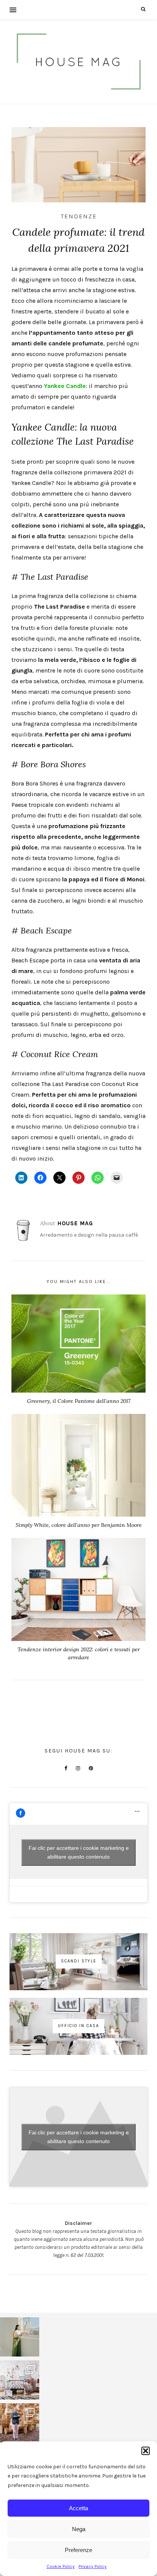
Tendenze (79, 216)
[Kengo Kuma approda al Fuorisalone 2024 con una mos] (20, 2423)
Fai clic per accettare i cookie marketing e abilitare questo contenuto (79, 1852)
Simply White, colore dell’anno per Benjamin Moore (79, 1525)
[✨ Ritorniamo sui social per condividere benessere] (20, 2337)
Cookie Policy (61, 2566)
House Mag (75, 1223)
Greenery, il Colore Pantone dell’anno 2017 (79, 1401)
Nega (79, 2529)
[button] (146, 2451)
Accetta (78, 2508)
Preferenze (78, 2550)
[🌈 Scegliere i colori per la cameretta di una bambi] (20, 2380)
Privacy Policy (93, 2566)
